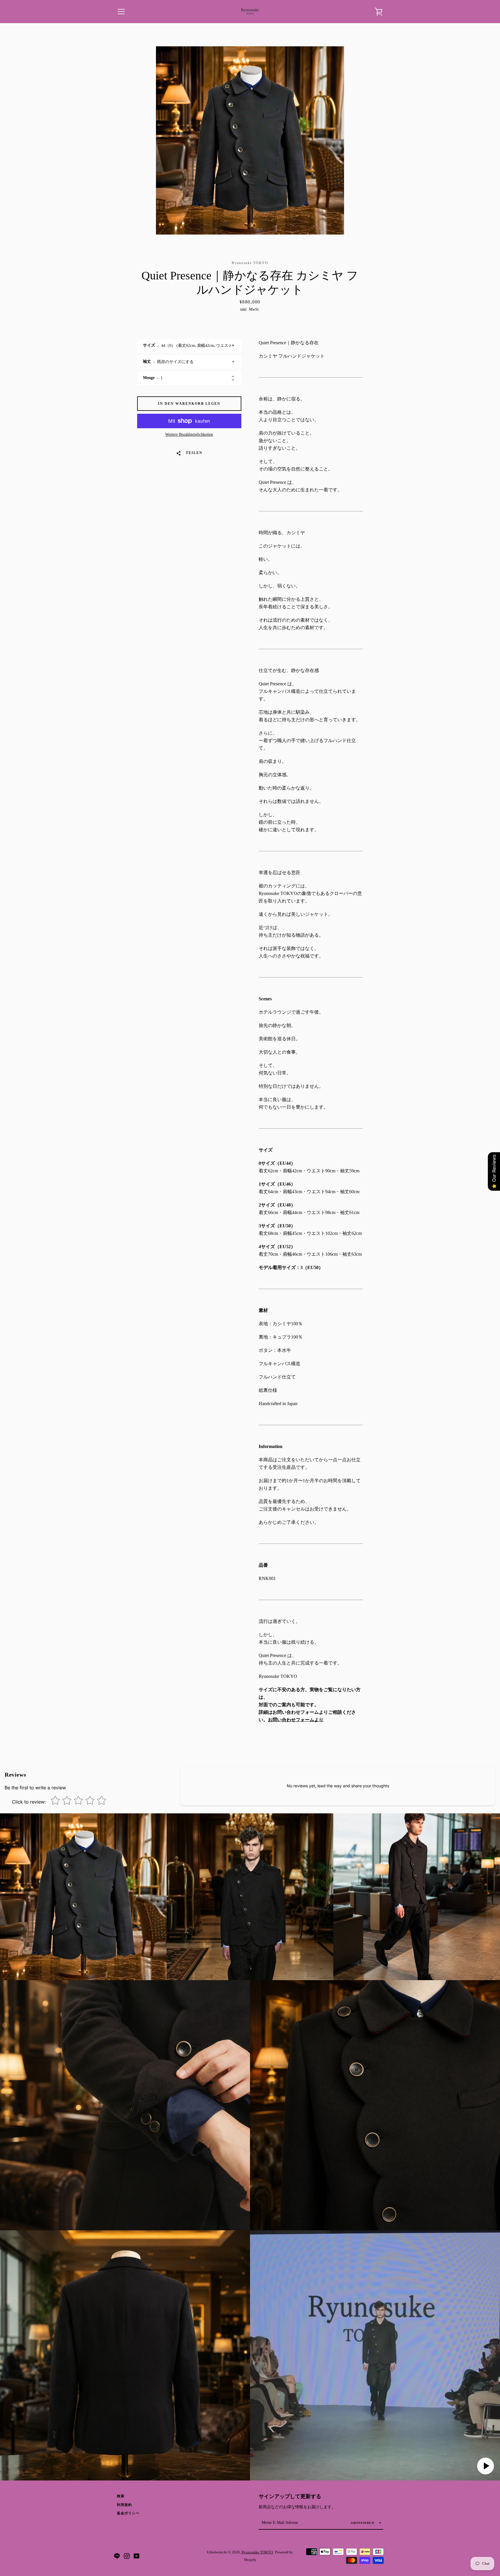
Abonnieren (363, 2523)
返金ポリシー (128, 2513)
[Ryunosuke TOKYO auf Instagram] (127, 2556)
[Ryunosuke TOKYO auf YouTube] (137, 2556)
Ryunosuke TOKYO (257, 2552)
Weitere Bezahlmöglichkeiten (189, 434)
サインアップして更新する (290, 2496)
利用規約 (124, 2505)
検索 (121, 2496)
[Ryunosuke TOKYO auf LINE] (117, 2556)
